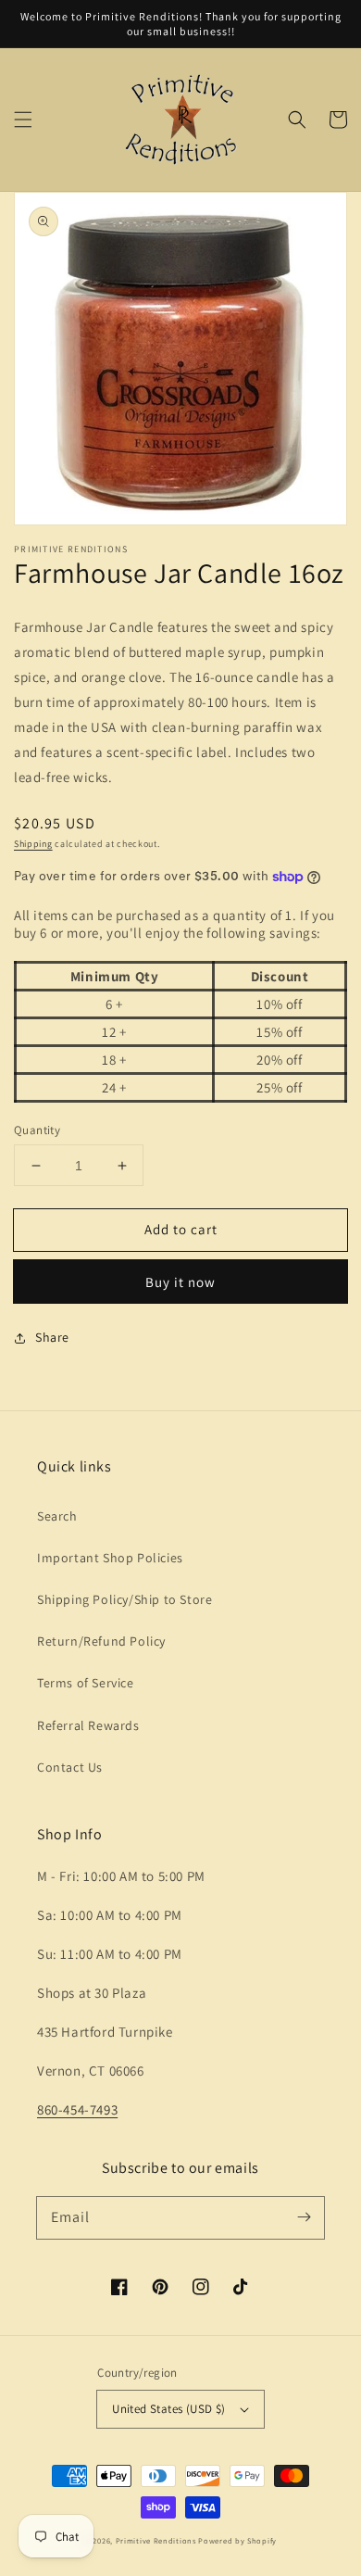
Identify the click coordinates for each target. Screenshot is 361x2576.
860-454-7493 (77, 2109)
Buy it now (180, 1282)
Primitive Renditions (156, 2540)
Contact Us (70, 1767)
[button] (23, 120)
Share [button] (52, 1337)
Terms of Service (86, 1683)
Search (57, 1516)
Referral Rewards (88, 1725)
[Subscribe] (304, 2217)
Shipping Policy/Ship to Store (124, 1599)
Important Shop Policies (110, 1558)
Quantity (37, 1130)
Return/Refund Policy (101, 1641)
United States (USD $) (168, 2409)
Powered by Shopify (237, 2540)
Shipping (33, 844)
